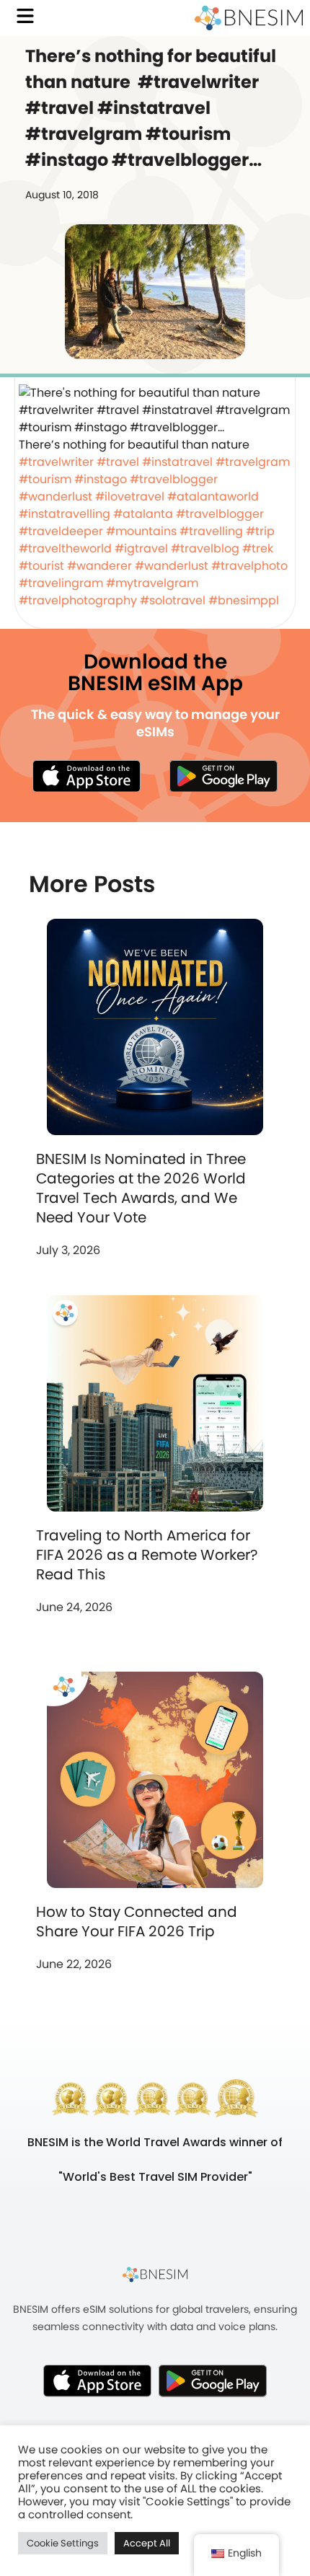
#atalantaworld (213, 497)
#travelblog (205, 548)
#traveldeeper (61, 531)
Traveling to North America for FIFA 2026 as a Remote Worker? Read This (147, 1555)
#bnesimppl (244, 600)
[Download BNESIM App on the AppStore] (97, 2381)
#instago (101, 479)
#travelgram (253, 462)
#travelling (211, 531)
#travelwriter (56, 462)
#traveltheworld (65, 548)
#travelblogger (174, 479)
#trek (258, 548)
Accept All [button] (147, 2543)
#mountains (141, 531)
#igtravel (141, 548)
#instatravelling (65, 514)
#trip (260, 531)
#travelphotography (78, 600)
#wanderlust (56, 497)
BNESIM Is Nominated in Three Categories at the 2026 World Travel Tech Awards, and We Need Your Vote (141, 1188)
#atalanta (143, 514)
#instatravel (177, 462)
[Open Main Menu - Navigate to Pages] (25, 16)
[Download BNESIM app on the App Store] (87, 776)
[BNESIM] (155, 2274)
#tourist (41, 566)
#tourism (45, 479)
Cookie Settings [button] (63, 2543)
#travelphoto (249, 566)
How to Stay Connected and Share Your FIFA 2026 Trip (137, 1922)
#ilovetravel (130, 497)
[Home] (249, 18)
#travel (118, 462)
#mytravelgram (152, 583)
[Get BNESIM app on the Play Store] (223, 776)
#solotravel (173, 600)
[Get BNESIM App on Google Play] (213, 2381)
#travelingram (61, 583)
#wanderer (99, 566)
